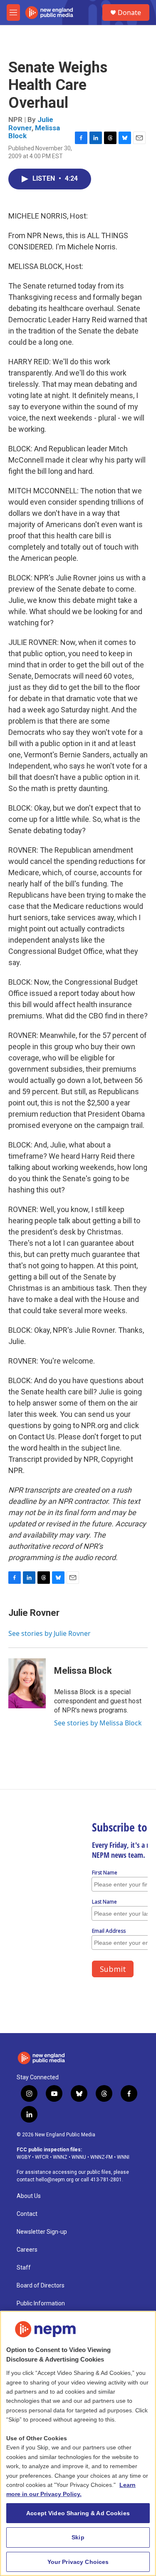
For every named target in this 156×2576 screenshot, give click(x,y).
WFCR (42, 2157)
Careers (27, 2250)
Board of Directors (41, 2286)
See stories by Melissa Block (98, 1723)
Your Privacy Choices (78, 2562)
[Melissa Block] (27, 1683)
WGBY (24, 2157)
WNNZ (60, 2157)
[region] (78, 2443)
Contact (27, 2214)
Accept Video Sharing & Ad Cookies (78, 2513)
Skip (78, 2537)
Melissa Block (83, 1671)
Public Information (41, 2303)
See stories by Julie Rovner (50, 1633)
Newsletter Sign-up (42, 2232)
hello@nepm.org (55, 2180)
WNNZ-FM (102, 2157)
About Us (29, 2196)
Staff (24, 2268)
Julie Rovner (31, 123)
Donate (129, 12)
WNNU (79, 2157)
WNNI (123, 2157)
